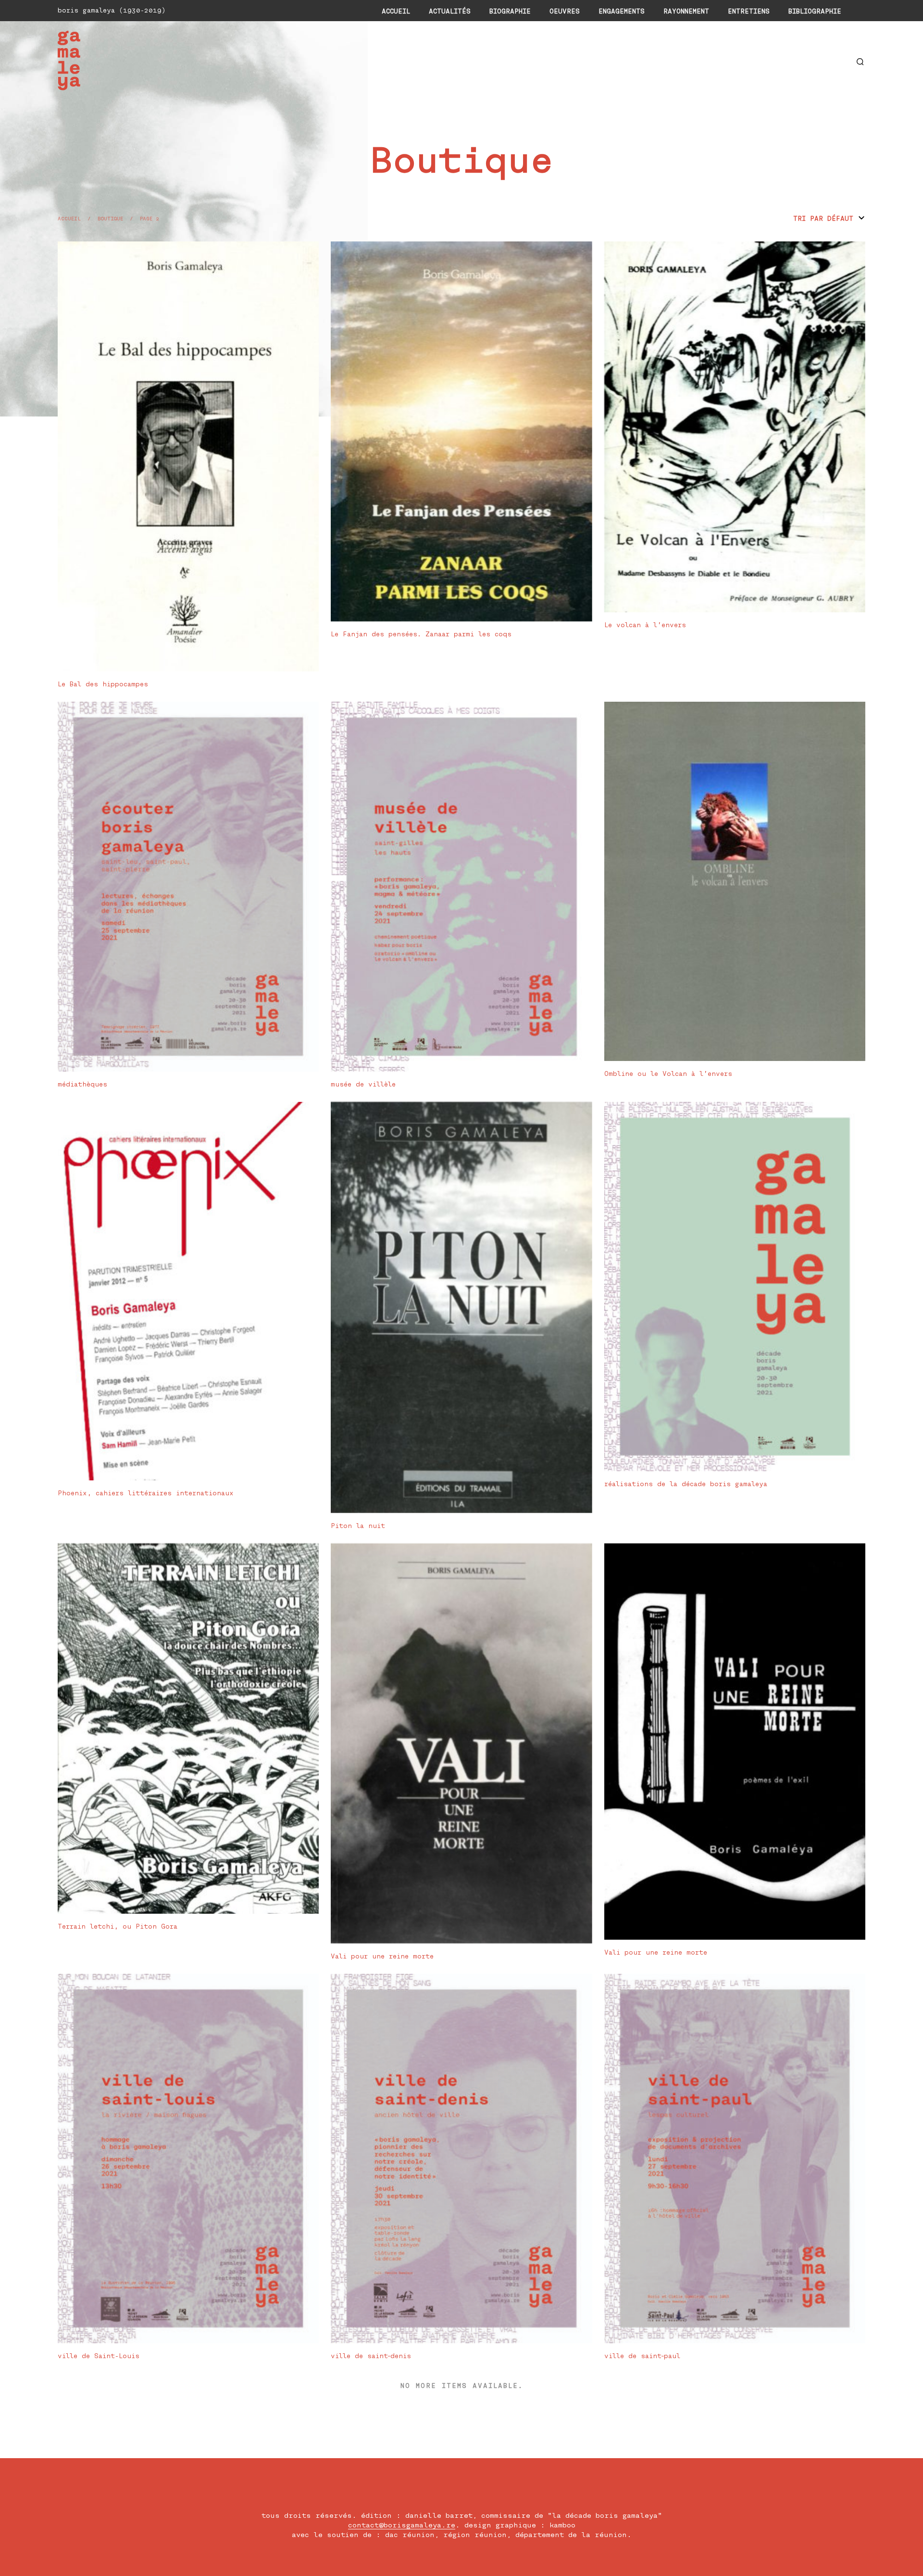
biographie (510, 11)
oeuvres (565, 11)
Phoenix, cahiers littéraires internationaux (146, 1493)
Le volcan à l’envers (645, 625)
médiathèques (82, 1084)
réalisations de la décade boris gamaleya (686, 1484)
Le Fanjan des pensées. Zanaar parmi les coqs (421, 634)
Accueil (69, 219)
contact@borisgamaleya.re (402, 2525)
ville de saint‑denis (371, 2356)
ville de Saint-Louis (99, 2356)
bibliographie (815, 11)
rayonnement (686, 11)
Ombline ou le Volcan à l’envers (668, 1073)
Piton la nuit (358, 1526)
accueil (396, 11)
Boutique (110, 219)
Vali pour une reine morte (382, 1956)
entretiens (749, 11)
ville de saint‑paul (642, 2356)
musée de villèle (363, 1084)
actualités (450, 11)
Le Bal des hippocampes (105, 684)
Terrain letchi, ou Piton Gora (118, 1926)
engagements (622, 11)
